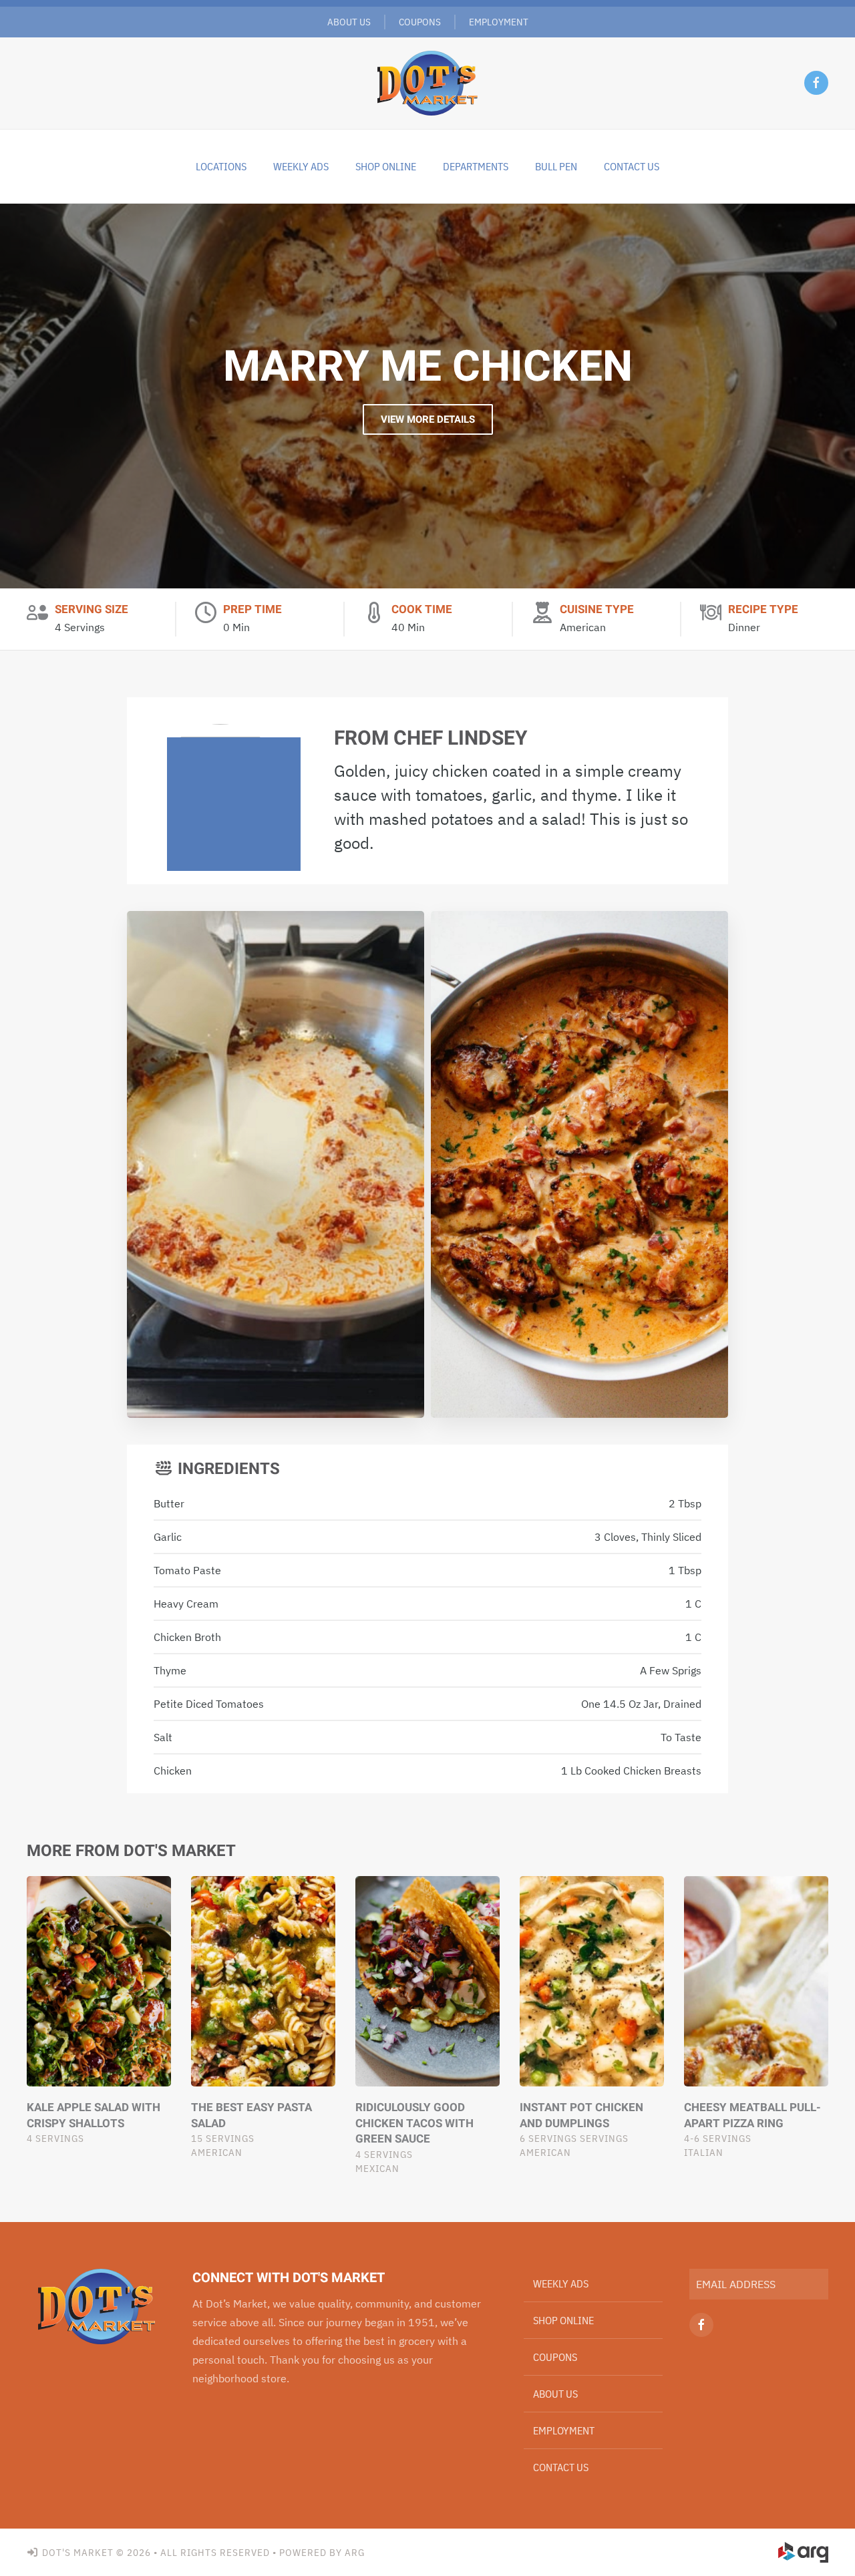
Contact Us (632, 166)
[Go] (813, 2284)
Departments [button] (476, 166)
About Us (349, 22)
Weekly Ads (561, 2283)
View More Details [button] (428, 419)
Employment (499, 22)
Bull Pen (556, 166)
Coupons (420, 22)
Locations (221, 166)
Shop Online (386, 166)
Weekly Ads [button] (301, 166)
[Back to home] (427, 83)
